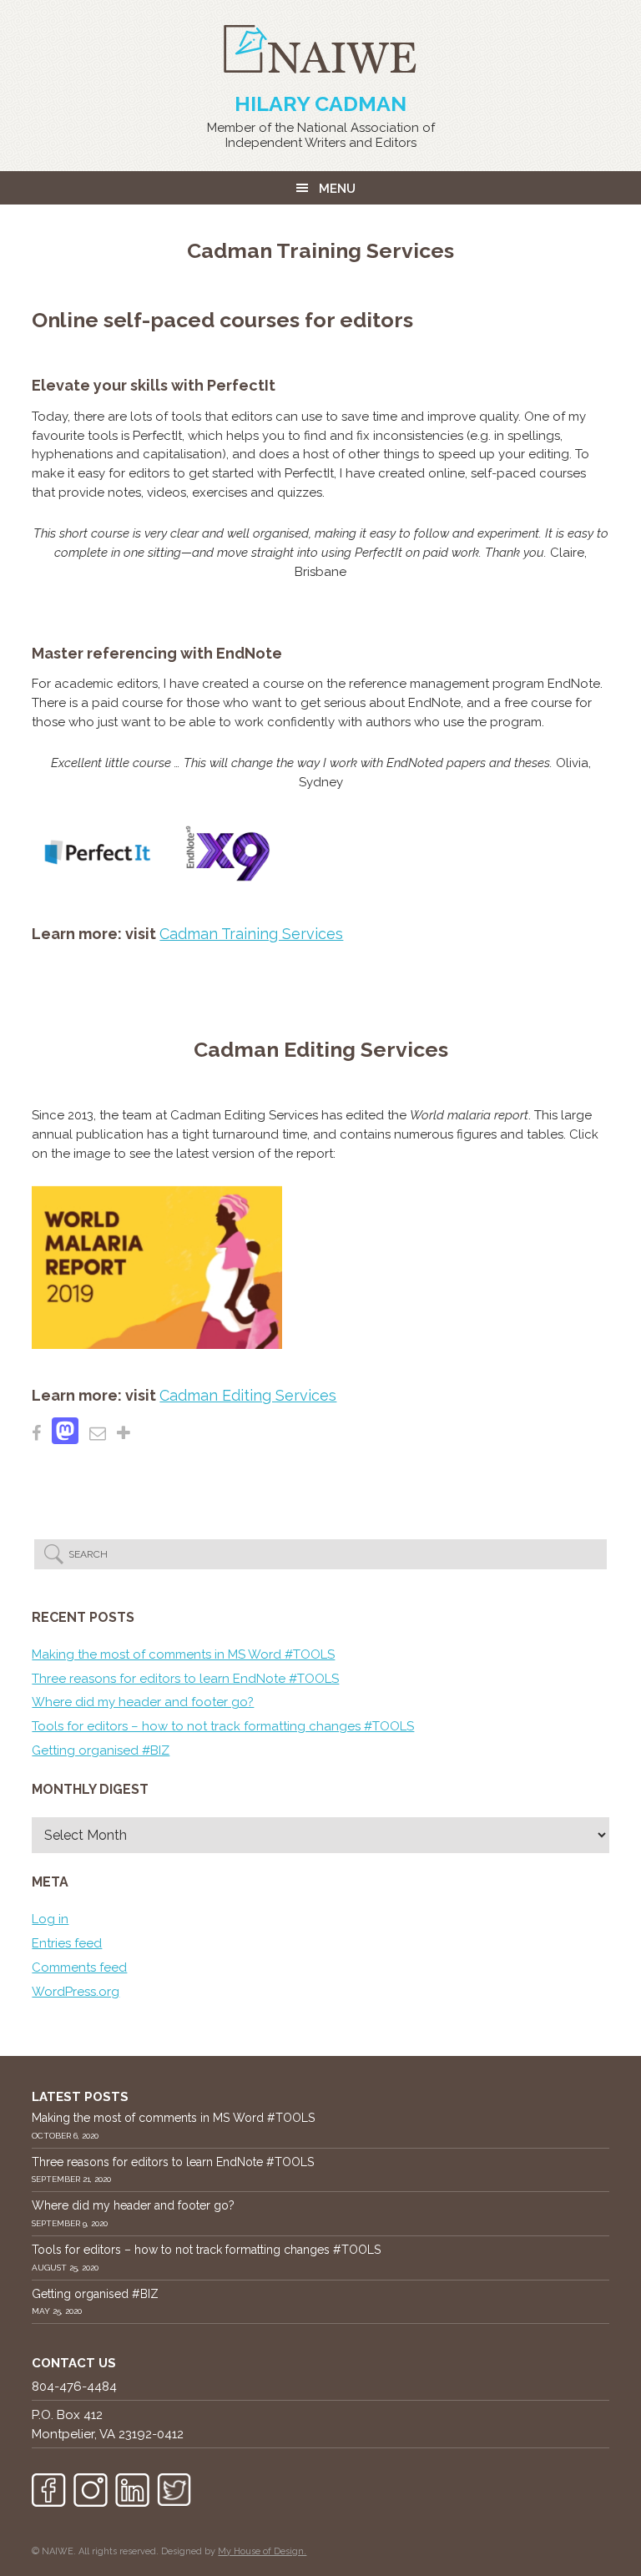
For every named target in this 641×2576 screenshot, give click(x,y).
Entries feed (67, 1943)
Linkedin (132, 2490)
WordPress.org (76, 1992)
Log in (50, 1919)
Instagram (91, 2490)
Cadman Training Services (251, 934)
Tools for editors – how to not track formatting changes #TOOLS (223, 1726)
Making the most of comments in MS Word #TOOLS (183, 1654)
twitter (174, 2490)
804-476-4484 (74, 2387)
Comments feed (79, 1967)
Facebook (49, 2490)
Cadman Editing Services (248, 1395)
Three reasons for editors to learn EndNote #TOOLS (185, 1679)
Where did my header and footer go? (143, 1702)
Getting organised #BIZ (101, 1750)
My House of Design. (262, 2551)
